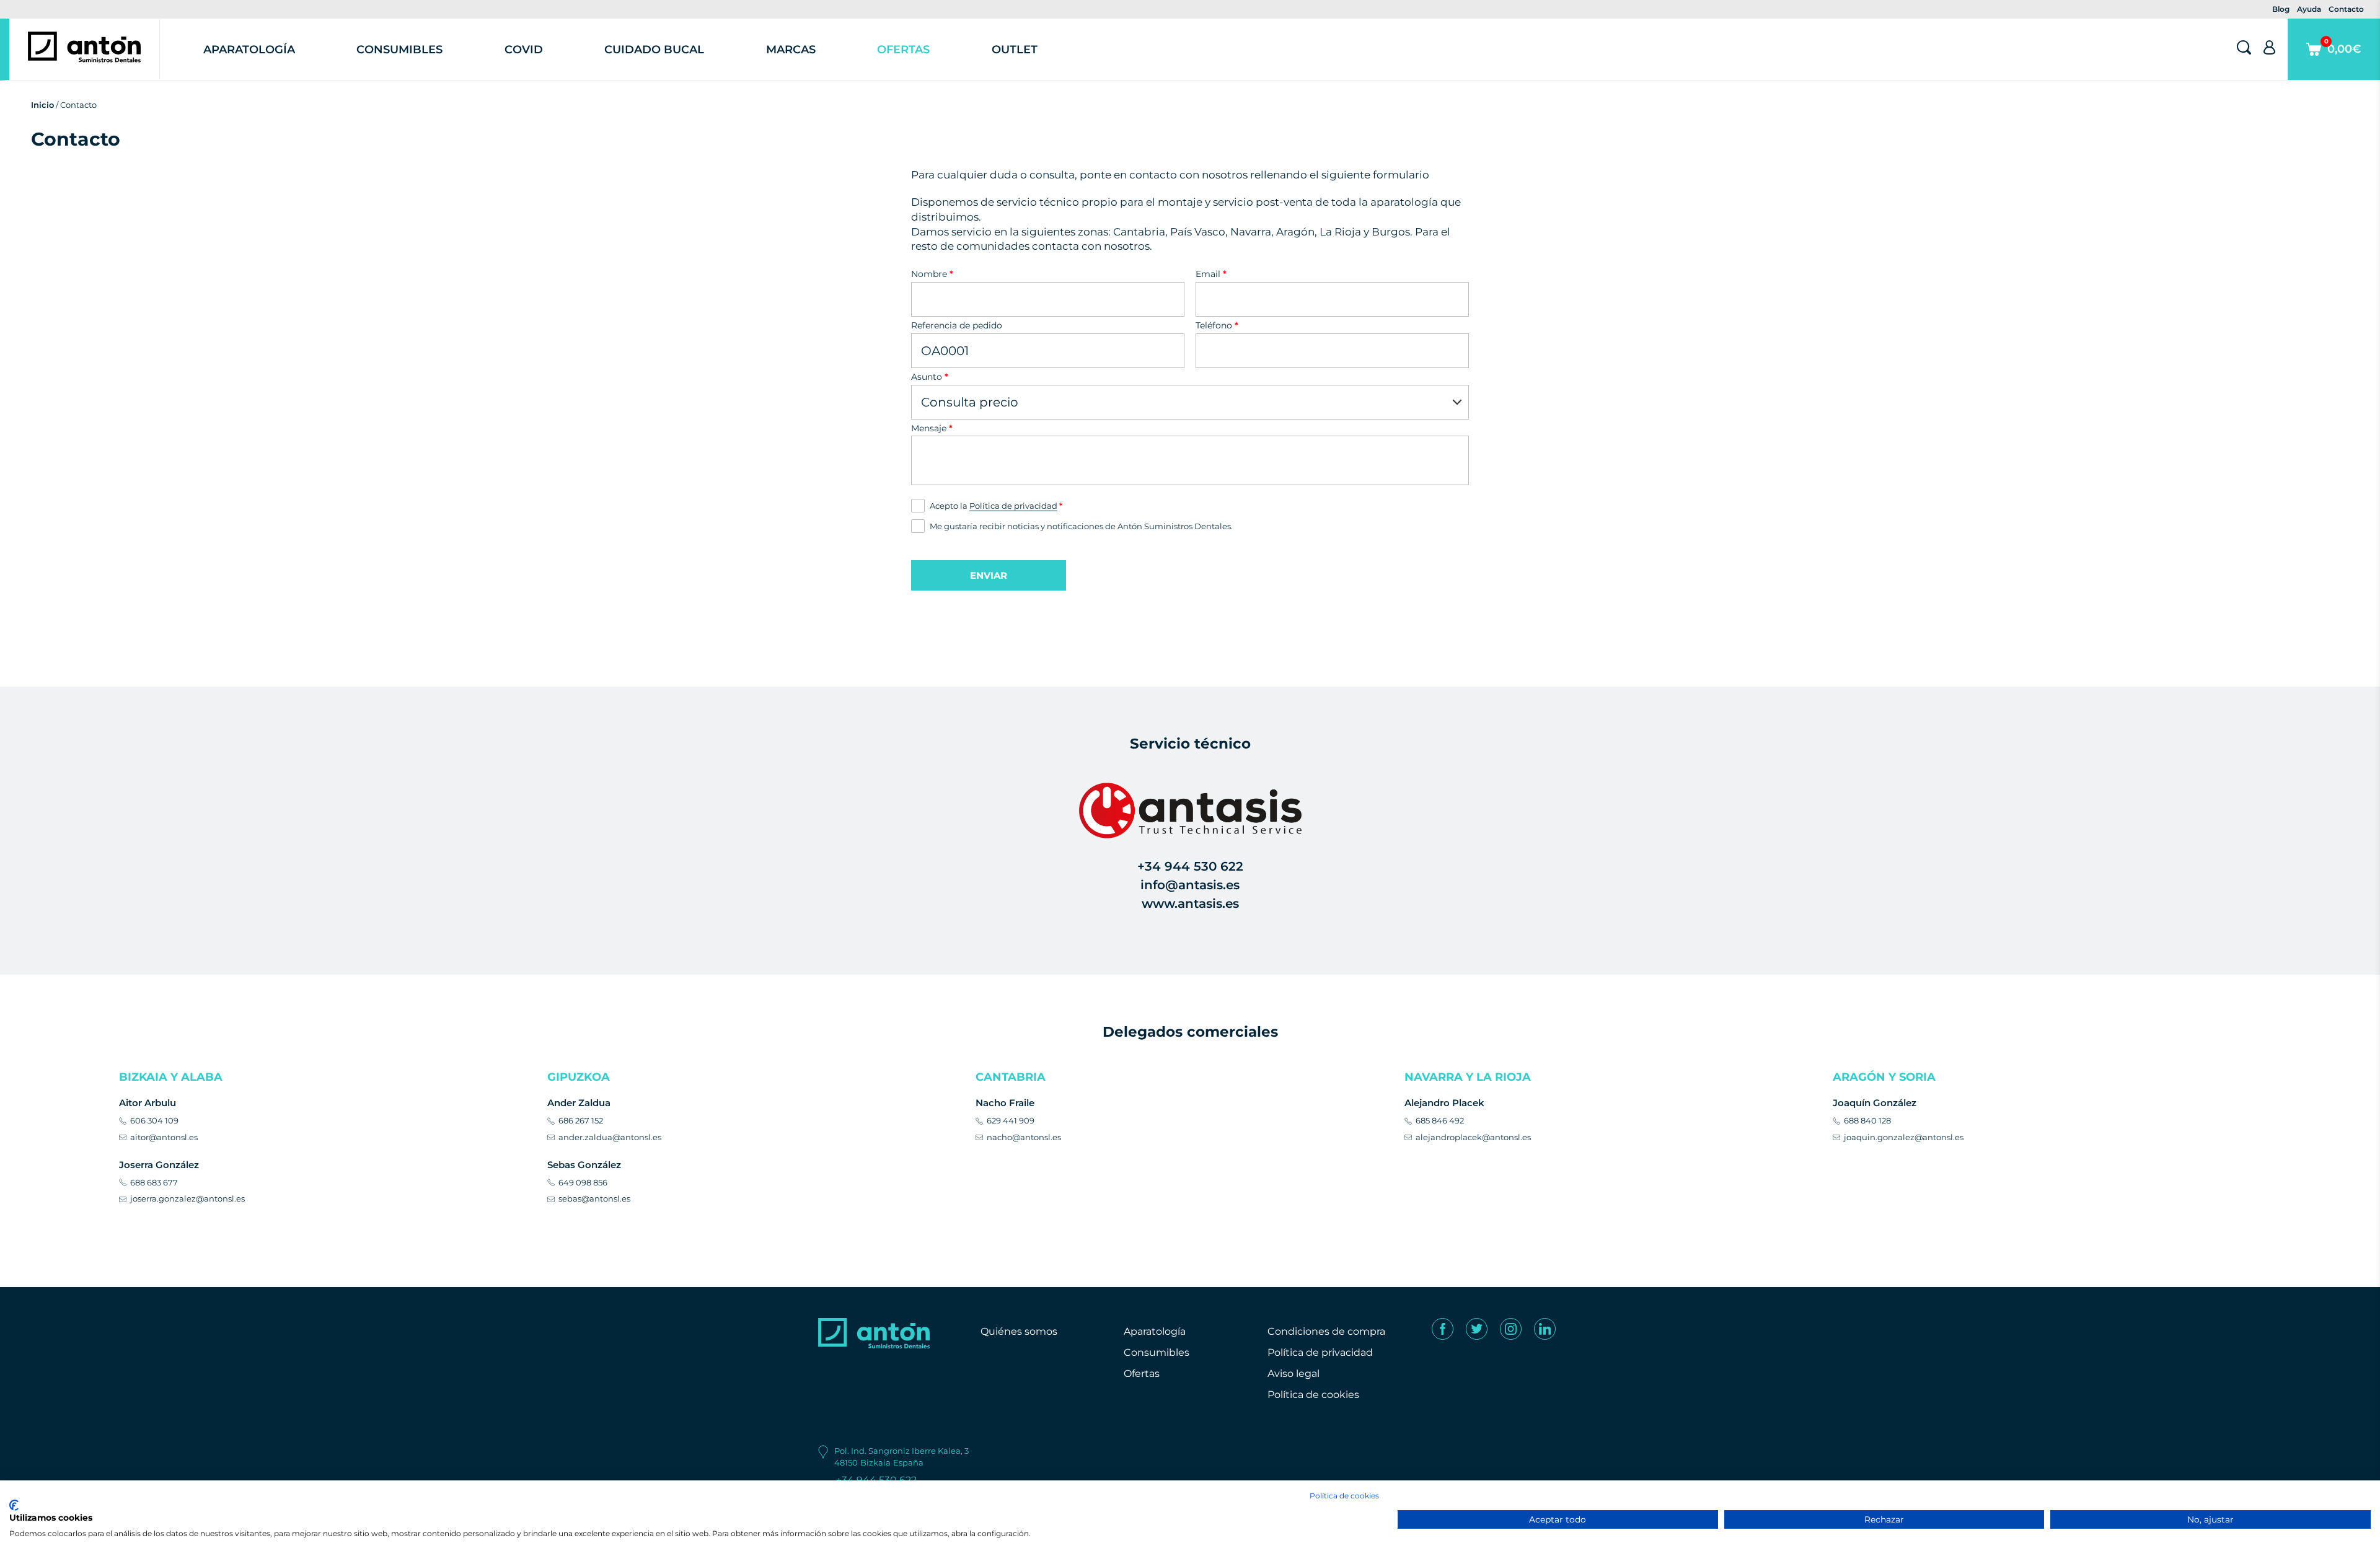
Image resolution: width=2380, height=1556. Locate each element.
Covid (524, 50)
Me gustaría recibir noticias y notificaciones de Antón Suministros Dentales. (1081, 526)
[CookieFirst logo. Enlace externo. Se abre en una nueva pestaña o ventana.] (14, 1505)
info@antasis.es (1190, 885)
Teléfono (1217, 325)
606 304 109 (154, 1120)
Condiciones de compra (1326, 1331)
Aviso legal (1294, 1374)
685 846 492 (1440, 1120)
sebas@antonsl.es (594, 1198)
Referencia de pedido (957, 325)
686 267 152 (581, 1120)
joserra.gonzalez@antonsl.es (187, 1198)
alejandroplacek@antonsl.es (1473, 1137)
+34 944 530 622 (1190, 866)
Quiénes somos (1019, 1331)
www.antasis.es (1190, 903)
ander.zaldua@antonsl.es (610, 1137)
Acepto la (996, 506)
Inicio (42, 105)
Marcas (791, 50)
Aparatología (249, 50)
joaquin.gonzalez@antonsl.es (1904, 1137)
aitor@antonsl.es (164, 1137)
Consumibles (399, 50)
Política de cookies (1313, 1395)
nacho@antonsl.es (1024, 1137)
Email (1211, 274)
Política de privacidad (1013, 506)
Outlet (1015, 50)
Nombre (932, 274)
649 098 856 (583, 1182)
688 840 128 (1867, 1120)
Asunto (930, 377)
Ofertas (903, 50)
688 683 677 (154, 1182)
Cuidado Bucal (654, 50)
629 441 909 (1011, 1120)
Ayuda (2309, 9)
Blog (2281, 9)
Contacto (2346, 9)
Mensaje (932, 428)
